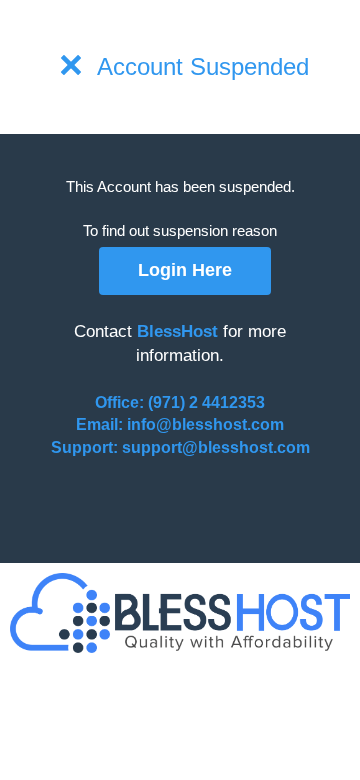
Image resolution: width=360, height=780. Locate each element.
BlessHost (177, 331)
